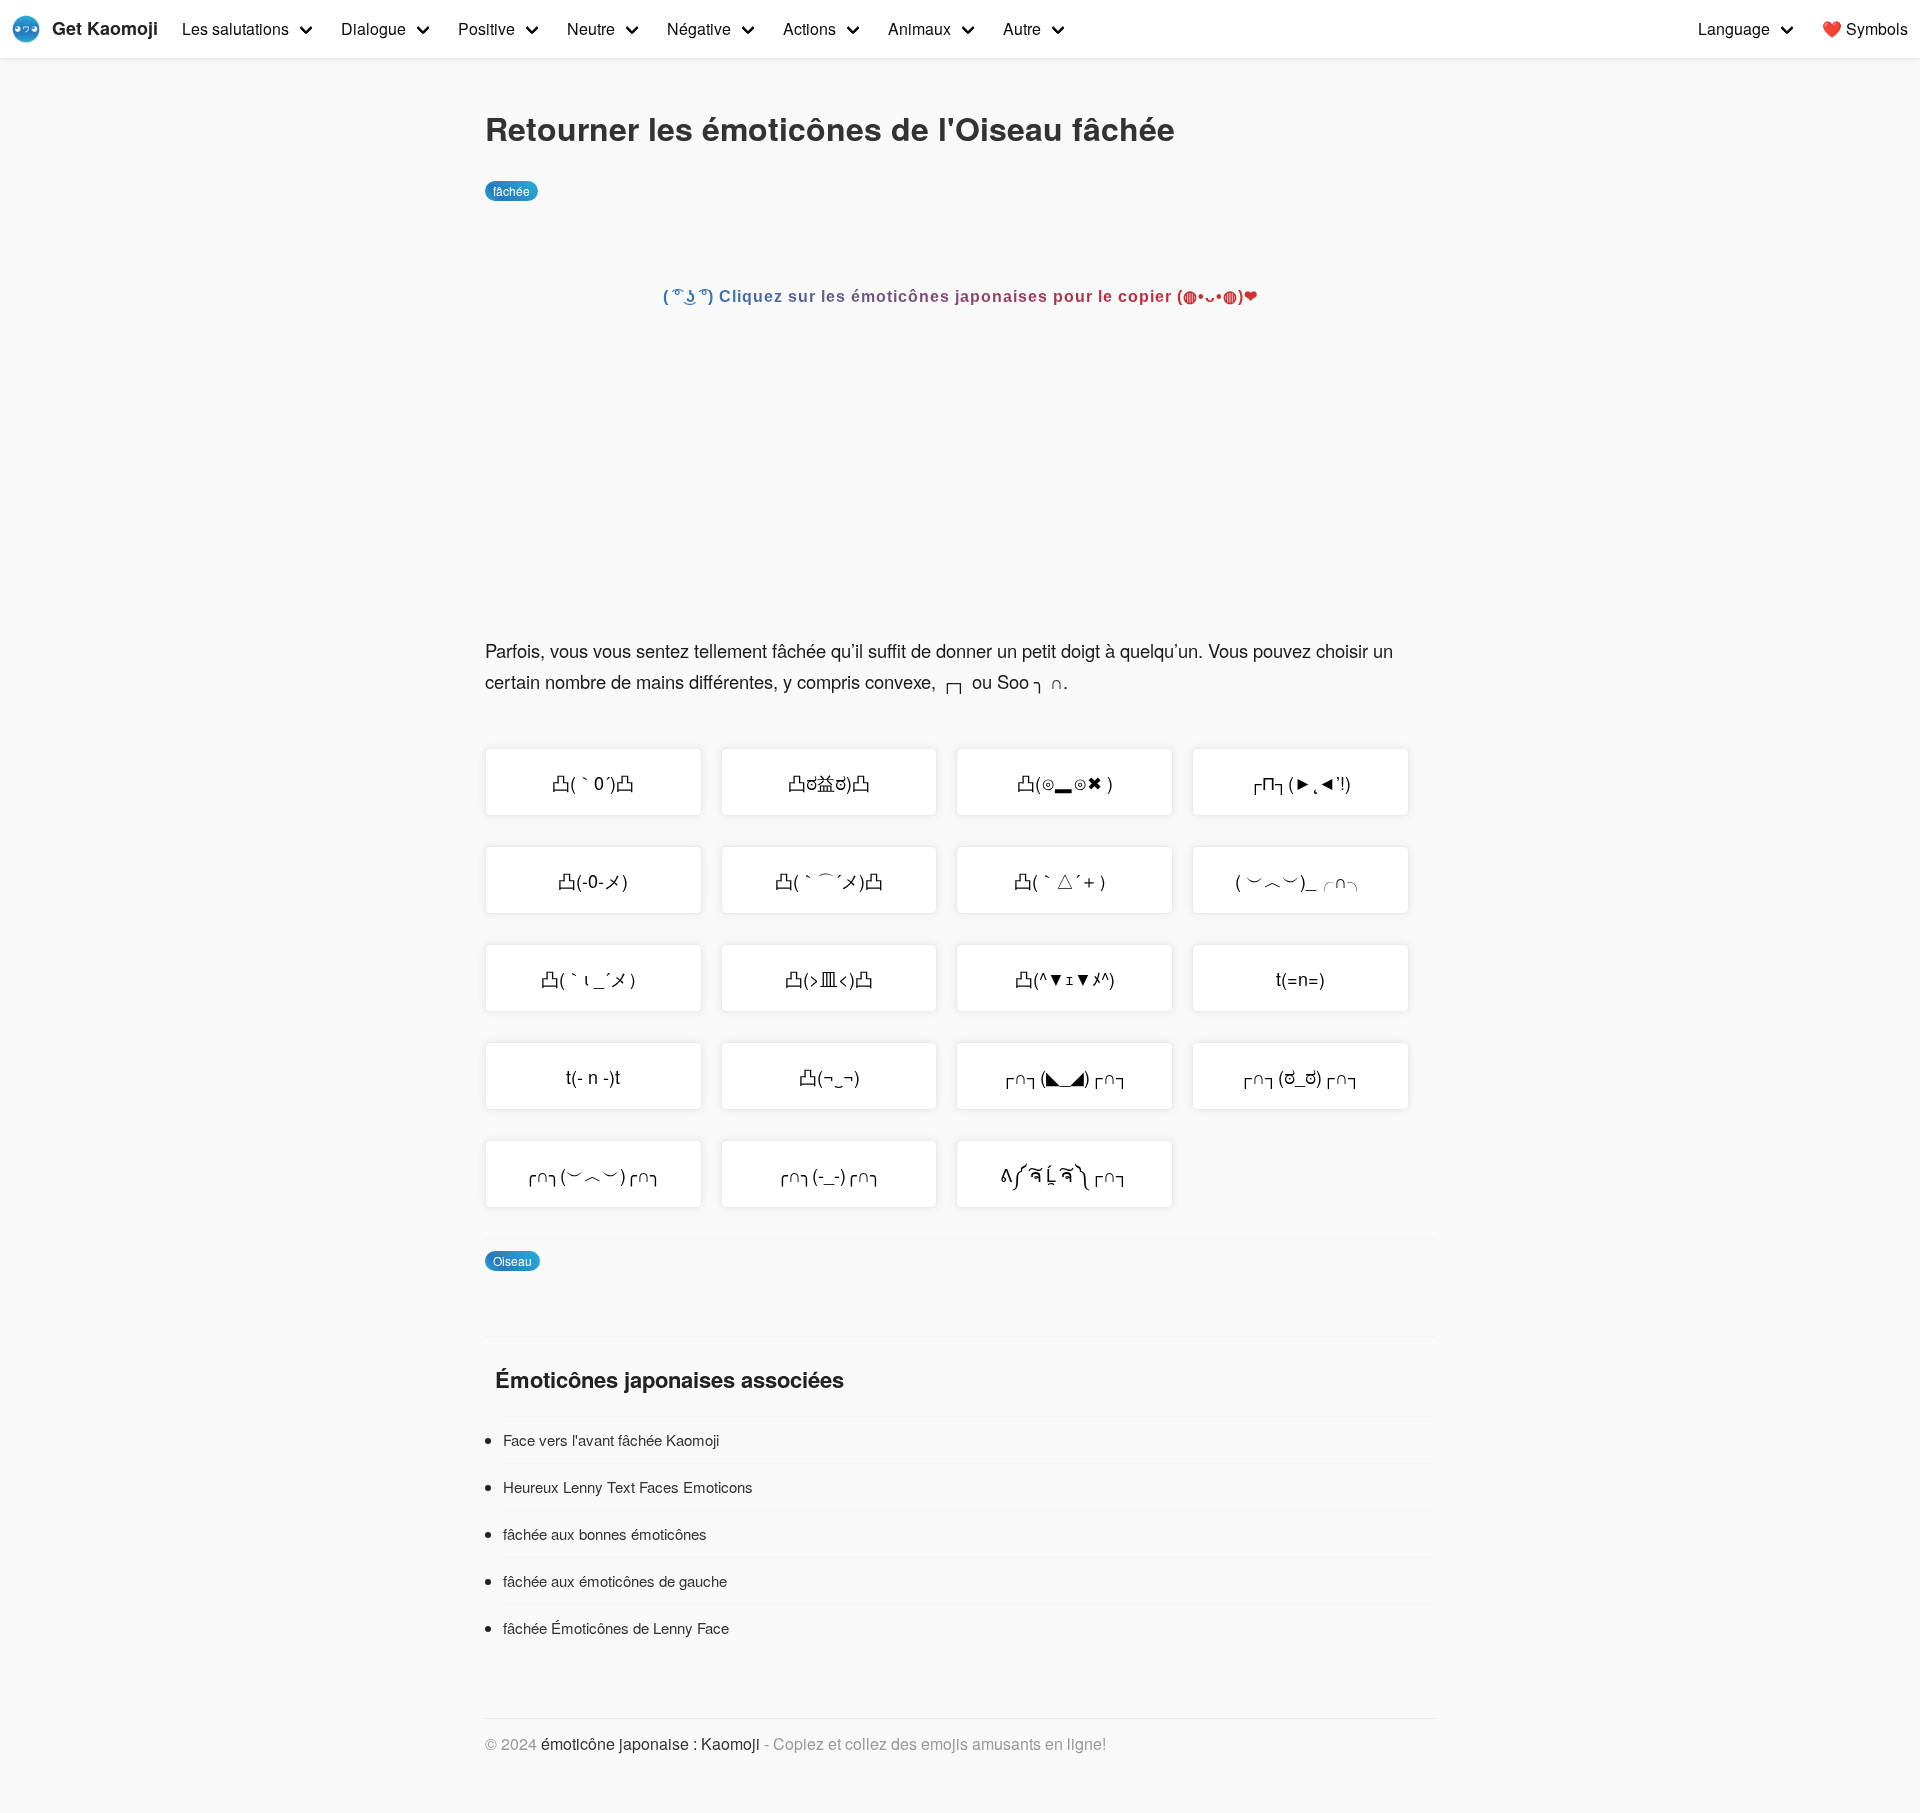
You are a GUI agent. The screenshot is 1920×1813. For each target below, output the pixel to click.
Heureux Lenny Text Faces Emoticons (628, 1486)
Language (1734, 28)
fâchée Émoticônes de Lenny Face (616, 1627)
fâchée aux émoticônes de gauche (615, 1580)
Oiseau (512, 1260)
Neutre (591, 28)
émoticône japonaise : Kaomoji (650, 1743)
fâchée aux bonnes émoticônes (605, 1533)
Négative (699, 28)
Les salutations (235, 28)
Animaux (919, 28)
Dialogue (373, 28)
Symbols (1865, 28)
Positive (486, 28)
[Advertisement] (960, 485)
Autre (1022, 28)
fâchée (511, 190)
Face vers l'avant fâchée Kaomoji (611, 1439)
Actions (809, 28)
